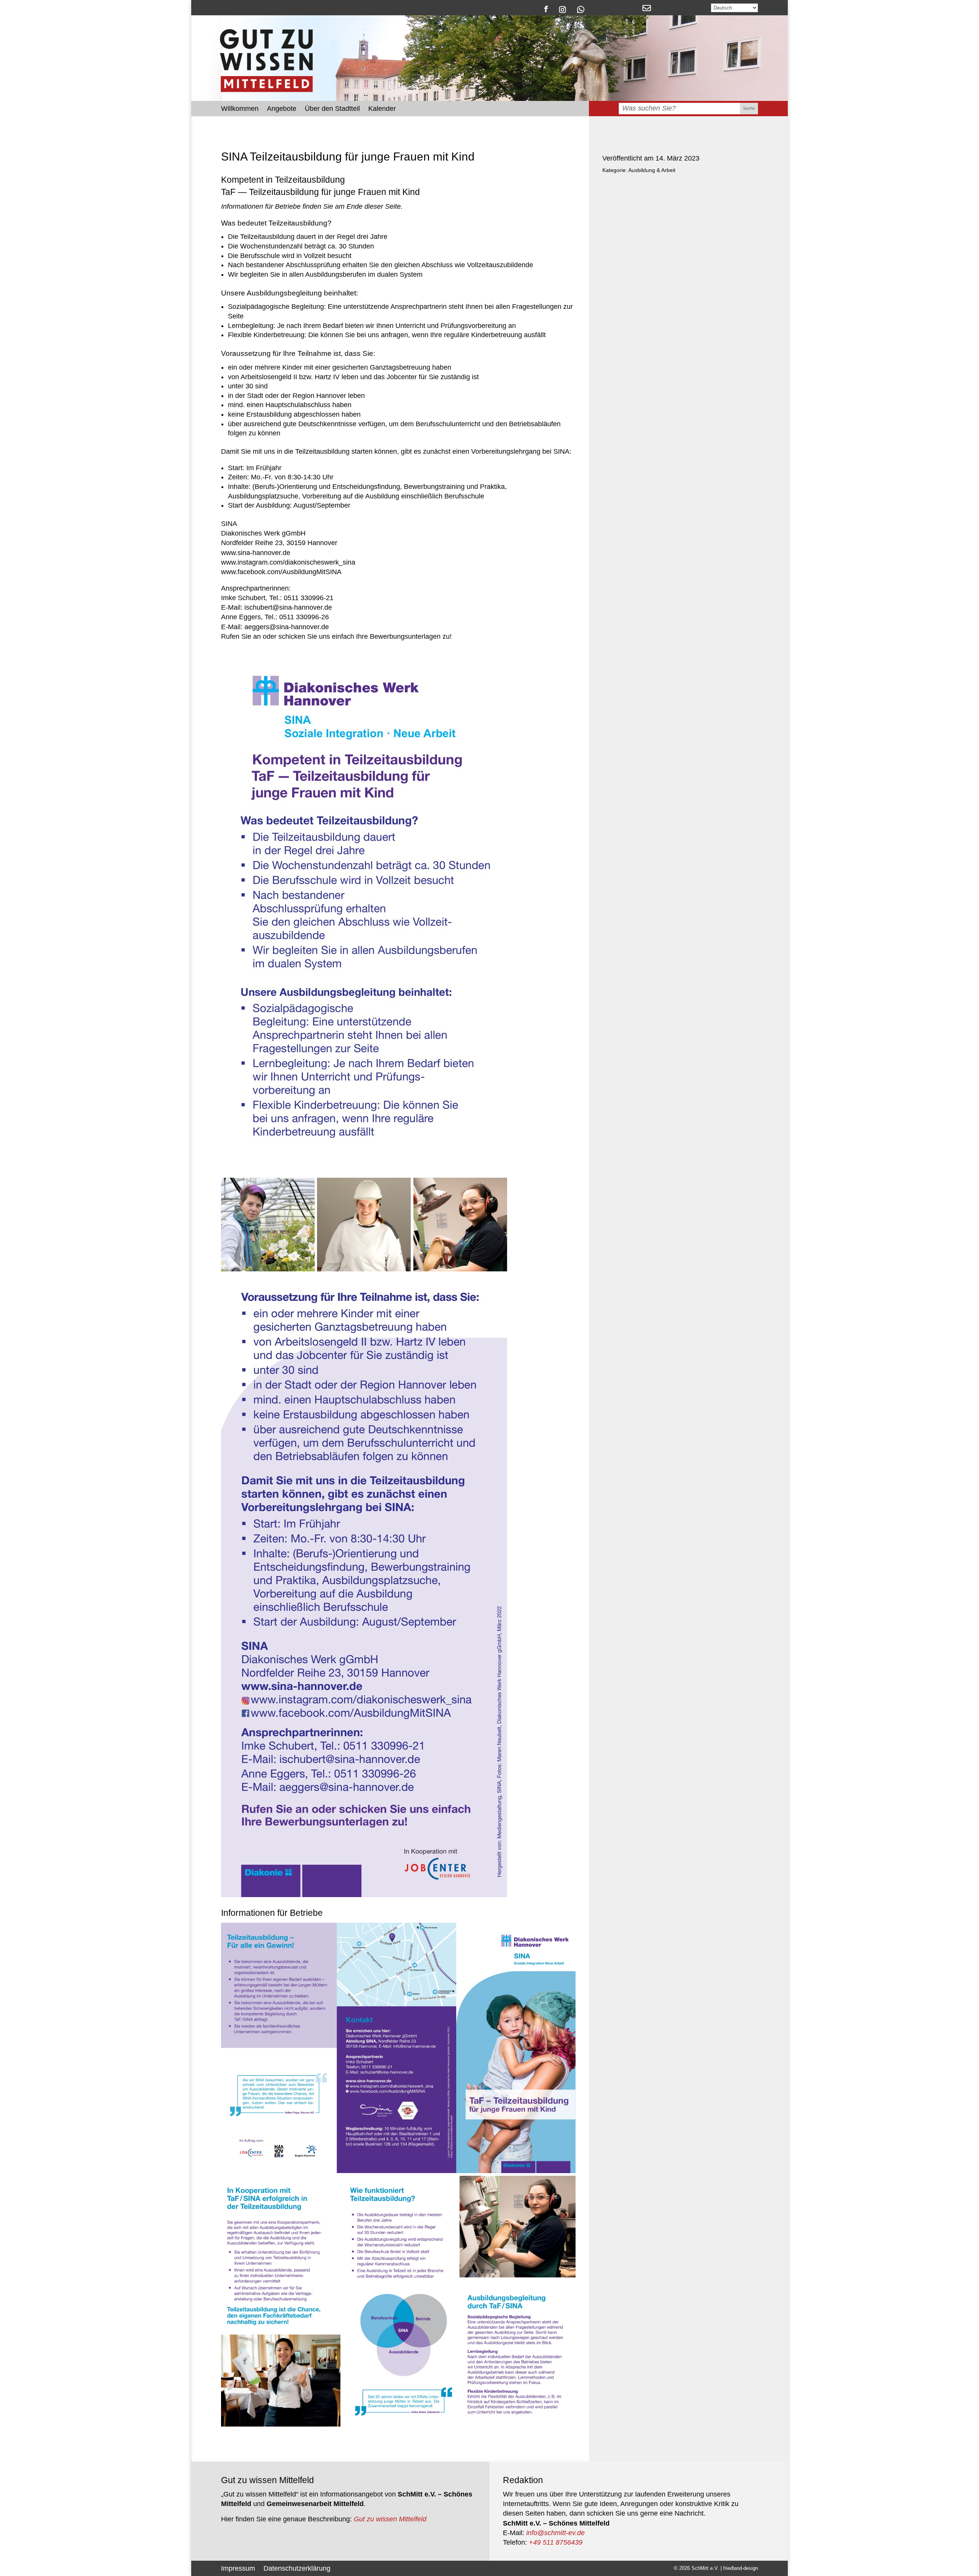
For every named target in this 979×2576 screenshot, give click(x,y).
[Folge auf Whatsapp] (581, 9)
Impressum (238, 2568)
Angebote (282, 109)
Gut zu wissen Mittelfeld (390, 2519)
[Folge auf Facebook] (546, 9)
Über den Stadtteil (332, 109)
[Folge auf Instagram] (563, 9)
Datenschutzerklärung (297, 2568)
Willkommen (240, 109)
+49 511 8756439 (556, 2542)
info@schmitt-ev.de (555, 2533)
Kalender (382, 109)
